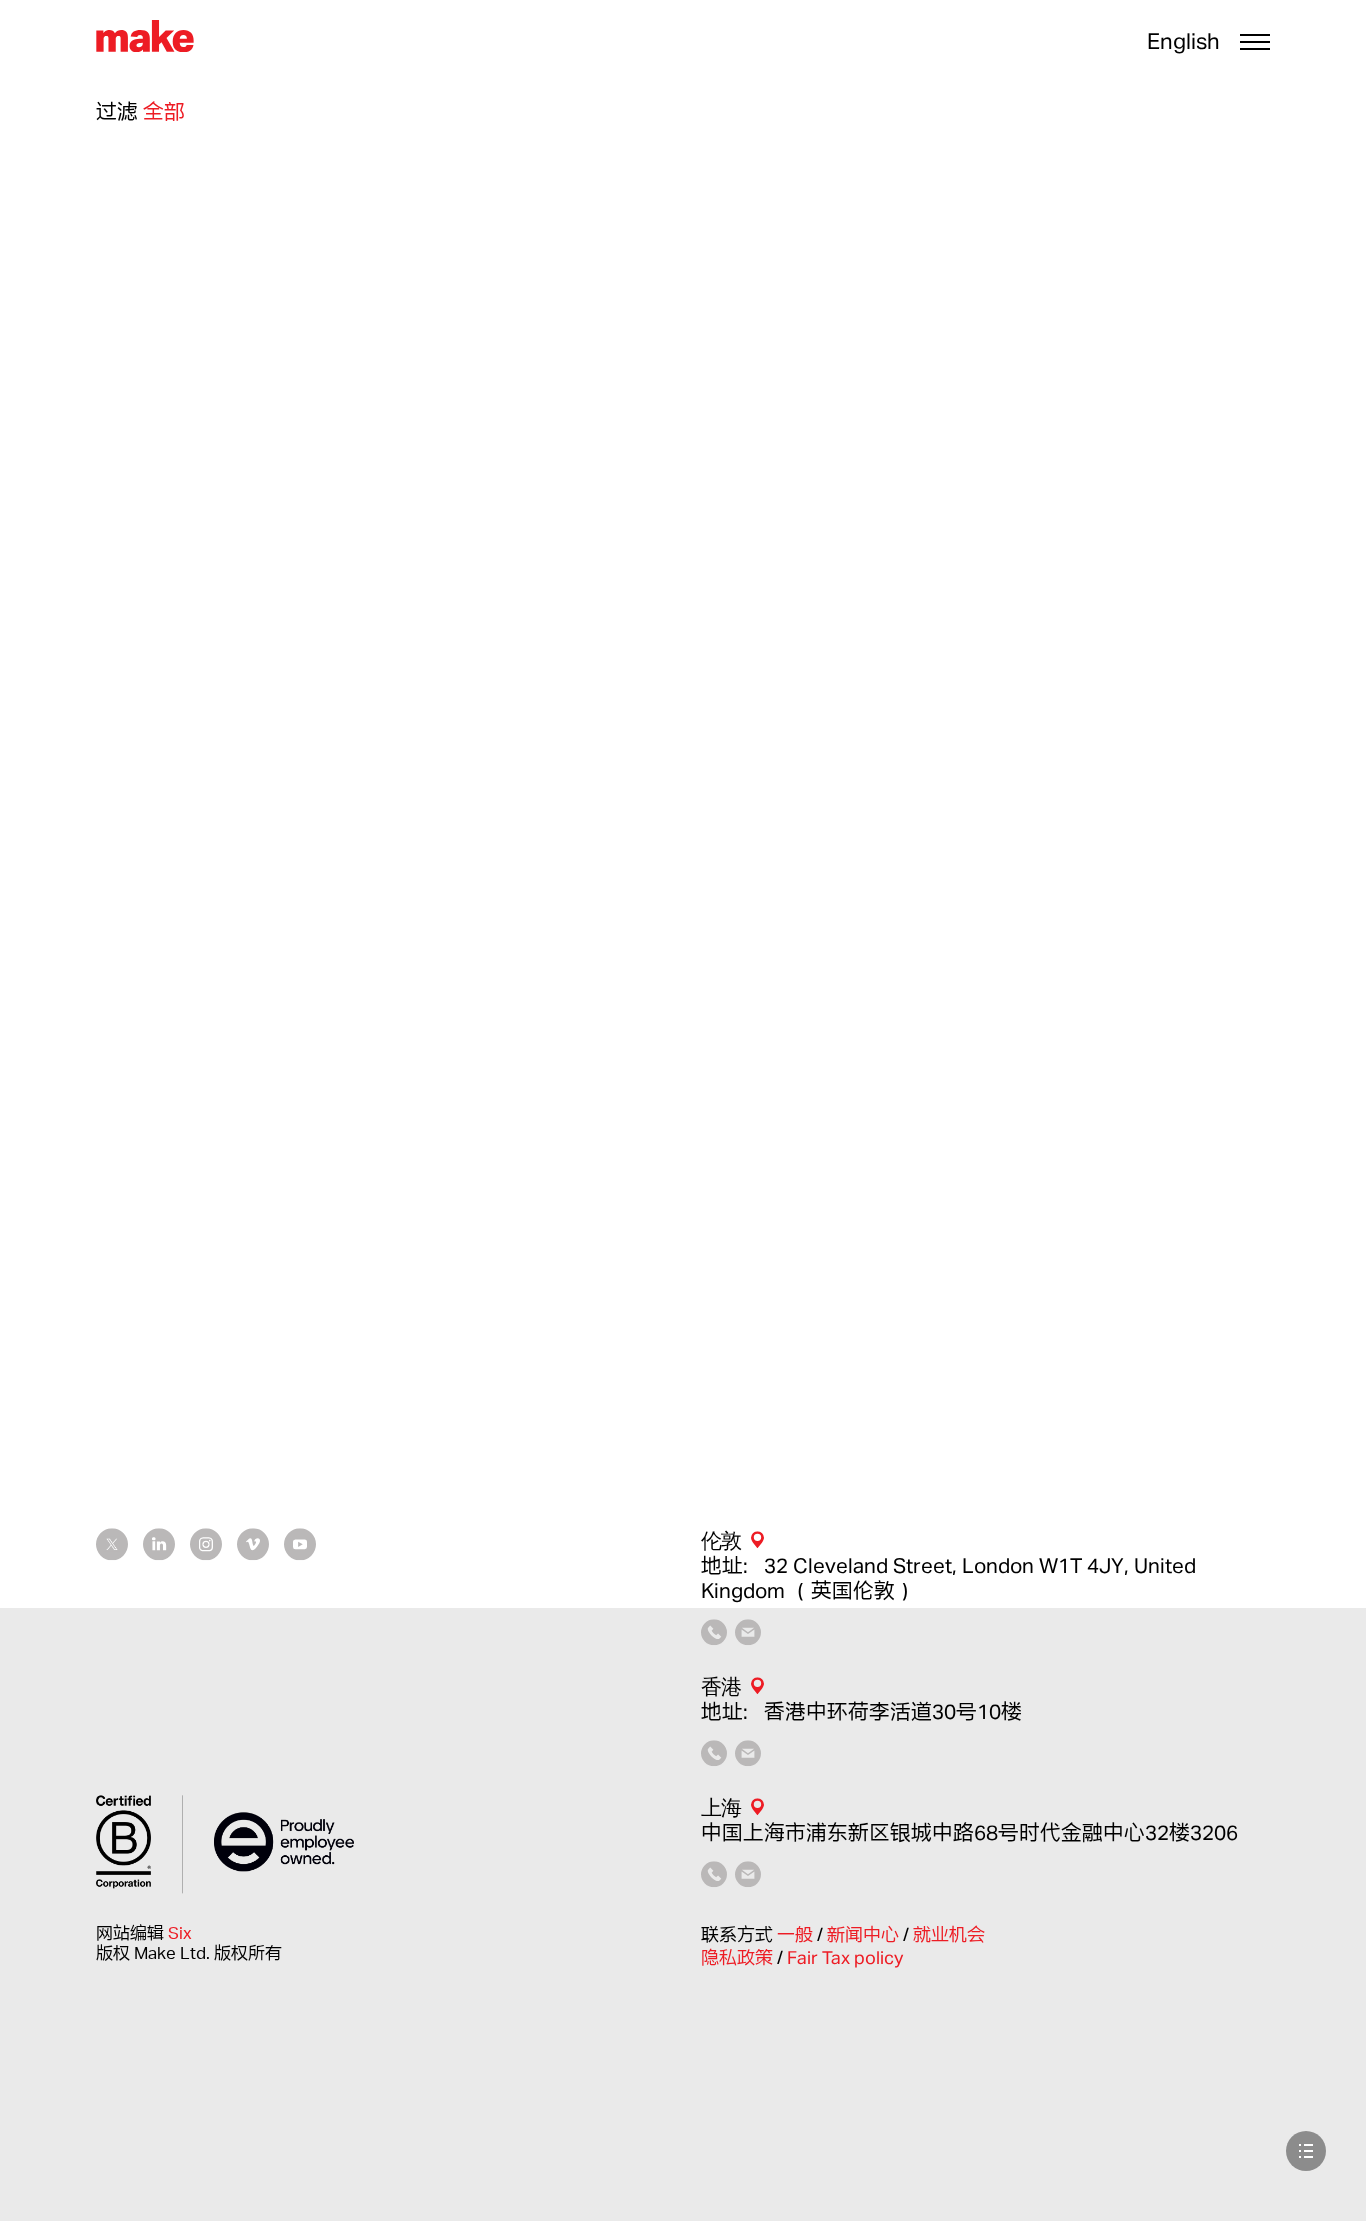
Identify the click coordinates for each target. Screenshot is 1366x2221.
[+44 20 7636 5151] (714, 1637)
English (1183, 41)
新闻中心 (865, 1934)
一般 (797, 1934)
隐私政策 (739, 1958)
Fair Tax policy (845, 1958)
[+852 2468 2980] (714, 1758)
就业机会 (949, 1934)
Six (180, 1932)
